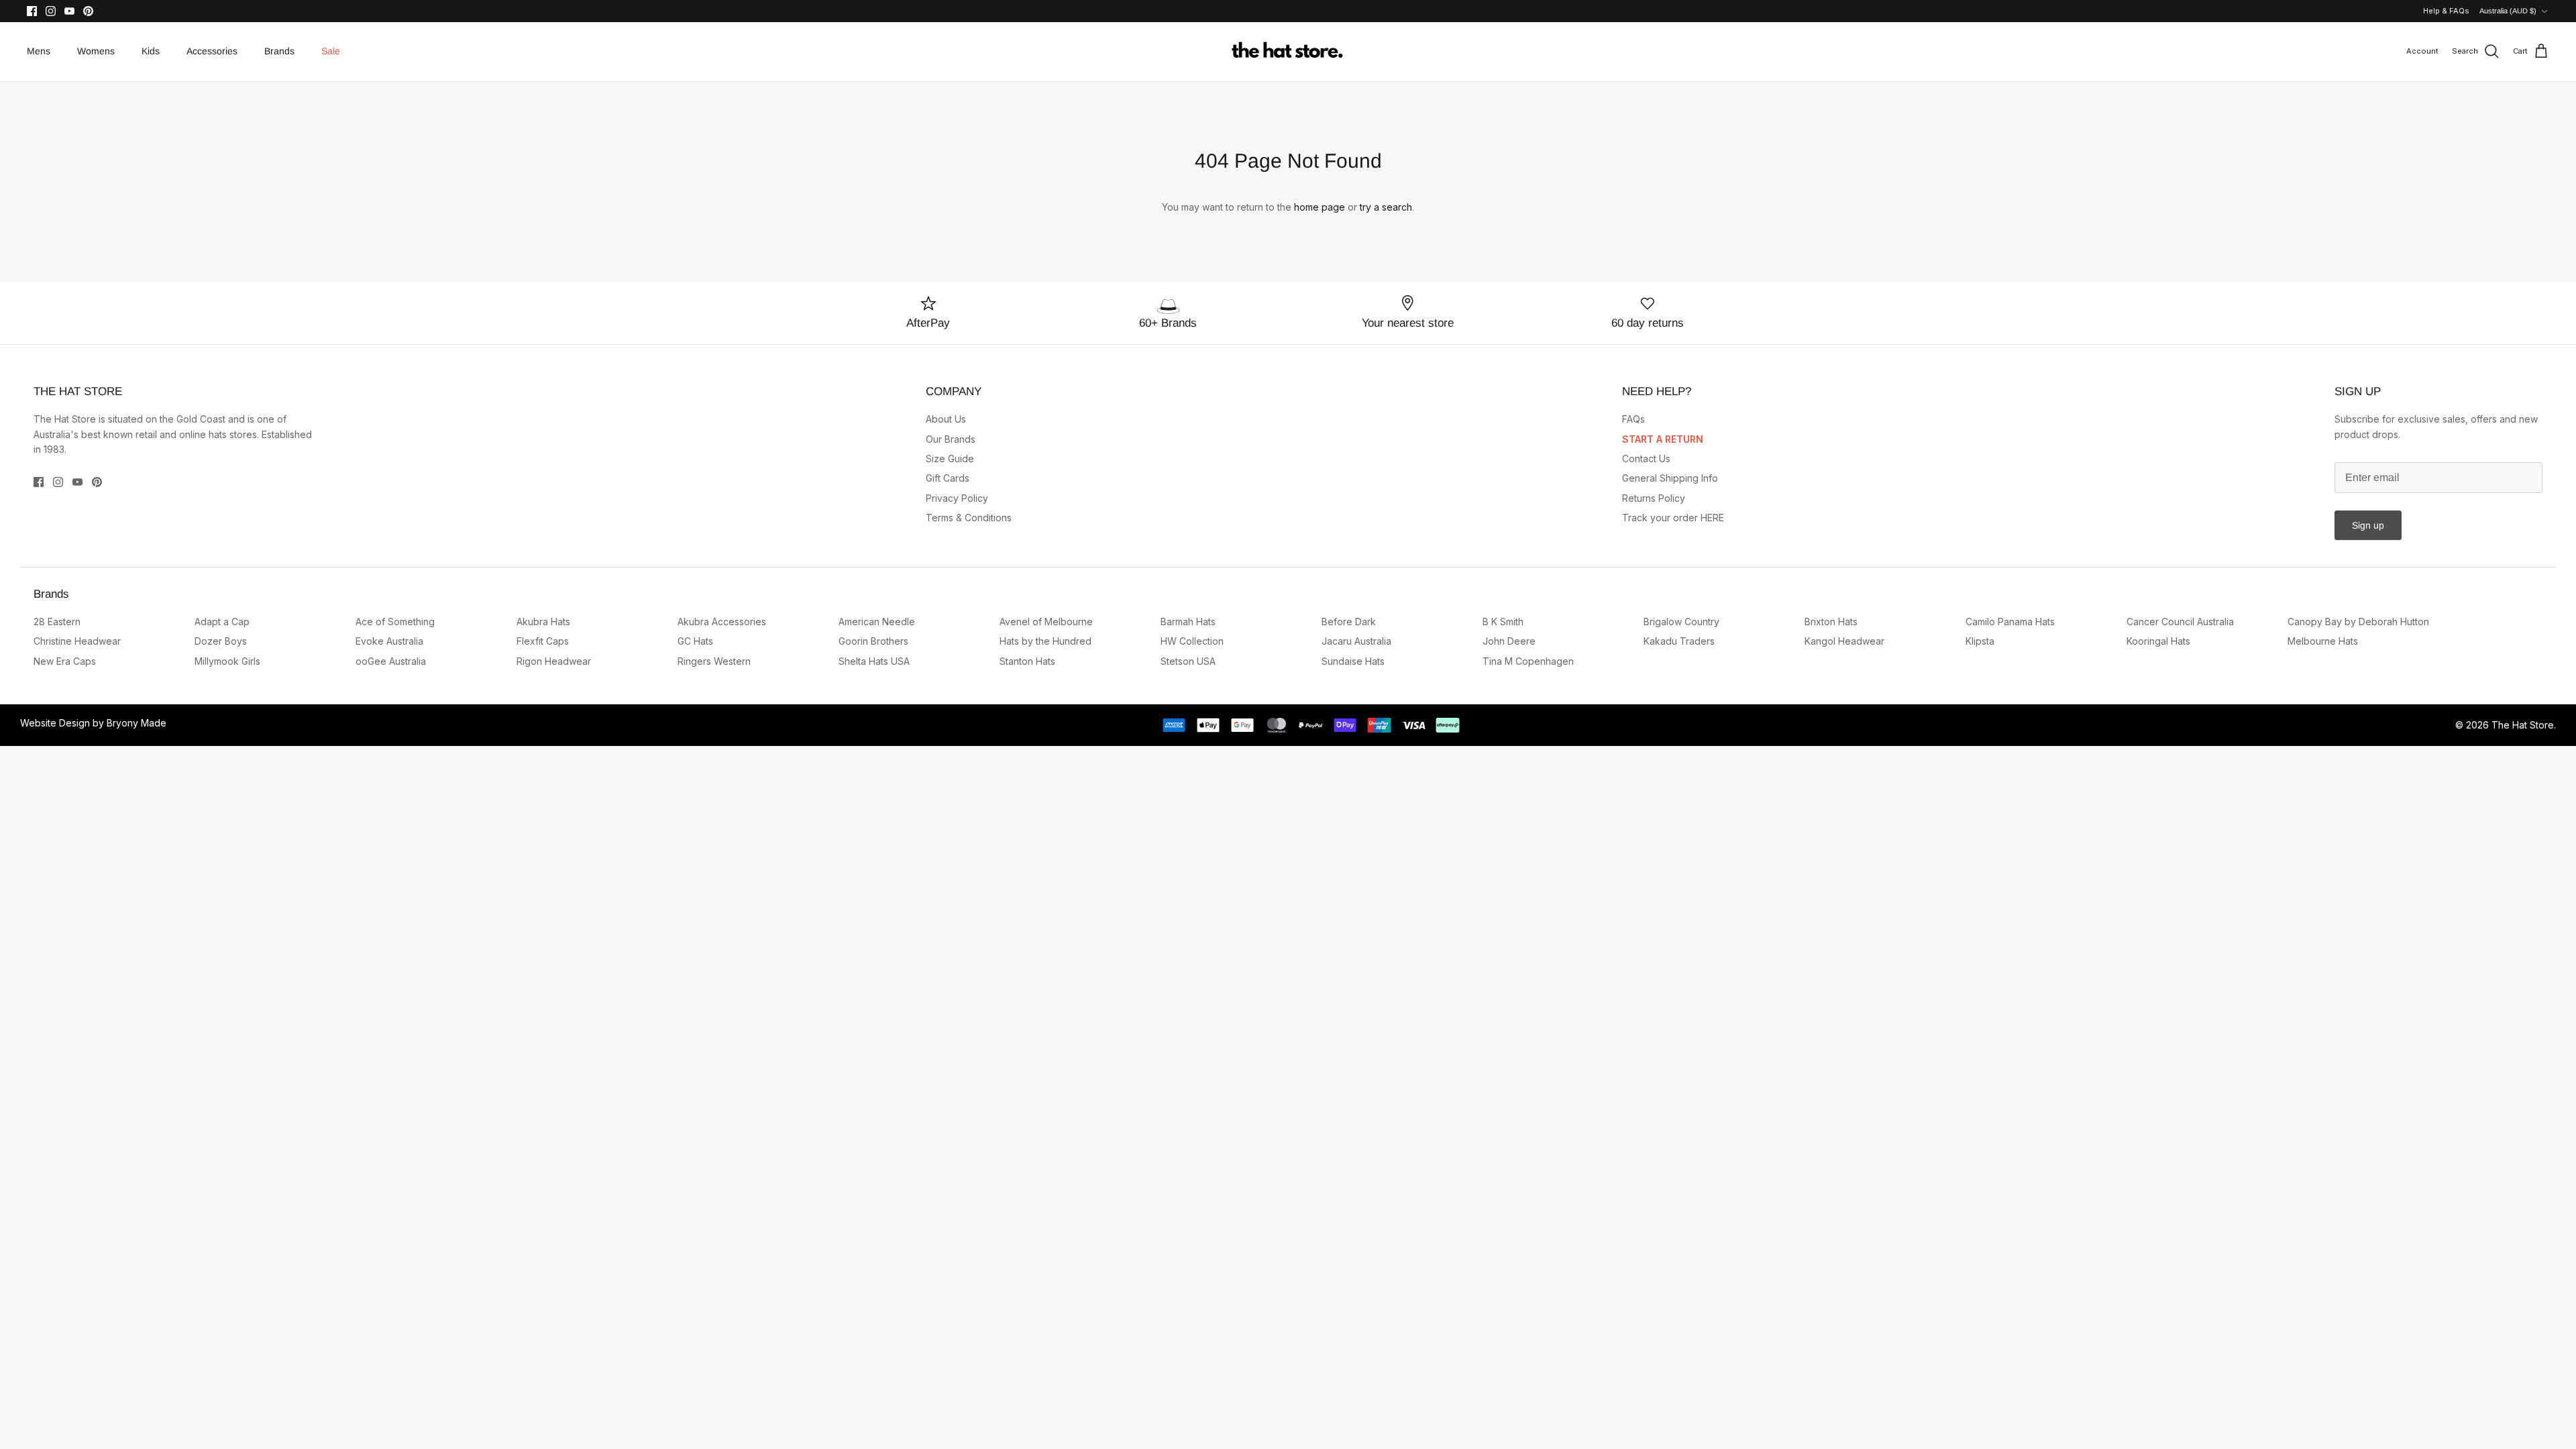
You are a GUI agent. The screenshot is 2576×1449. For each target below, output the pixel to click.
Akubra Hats (543, 622)
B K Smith (1503, 622)
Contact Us (1646, 459)
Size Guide (950, 459)
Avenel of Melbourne (1046, 622)
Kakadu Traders (1679, 641)
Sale (331, 51)
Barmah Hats (1188, 622)
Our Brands (951, 439)
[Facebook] (32, 11)
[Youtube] (69, 11)
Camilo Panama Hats (2010, 622)
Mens (39, 51)
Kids (151, 51)
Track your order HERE (1673, 518)
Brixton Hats (1831, 622)
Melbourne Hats (2323, 641)
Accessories (212, 51)
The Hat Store (2523, 725)
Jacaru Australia (1356, 641)
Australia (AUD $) (2508, 11)
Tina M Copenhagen (1528, 661)
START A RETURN (1663, 439)
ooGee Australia (391, 661)
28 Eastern (57, 622)
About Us (946, 419)
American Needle (877, 622)
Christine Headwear (77, 641)
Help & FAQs (2446, 11)
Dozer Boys (221, 641)
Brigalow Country (1681, 622)
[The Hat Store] (1288, 52)
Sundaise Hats (1353, 661)
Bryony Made (137, 723)
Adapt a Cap (222, 622)
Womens (96, 51)
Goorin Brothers (873, 641)
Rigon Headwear (554, 661)
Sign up (2368, 525)
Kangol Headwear (1844, 641)
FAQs (1633, 419)
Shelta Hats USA (874, 661)
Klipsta (1980, 641)
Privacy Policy (957, 498)
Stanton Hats (1027, 661)
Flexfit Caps (543, 641)
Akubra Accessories (722, 622)
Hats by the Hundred (1045, 641)
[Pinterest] (88, 11)
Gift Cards (948, 478)
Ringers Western (714, 661)
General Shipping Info (1670, 478)
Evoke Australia (389, 641)
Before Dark (1349, 622)
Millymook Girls (227, 661)
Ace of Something (395, 622)
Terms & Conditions (969, 518)
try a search (1386, 207)
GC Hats (695, 641)
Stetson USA (1188, 661)
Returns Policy (1654, 498)
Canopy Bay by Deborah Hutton (2358, 622)
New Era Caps (65, 661)
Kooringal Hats (2158, 641)
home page (1320, 207)
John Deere (1509, 641)
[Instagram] (51, 11)
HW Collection (1192, 641)
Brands (279, 51)
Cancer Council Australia (2180, 622)
